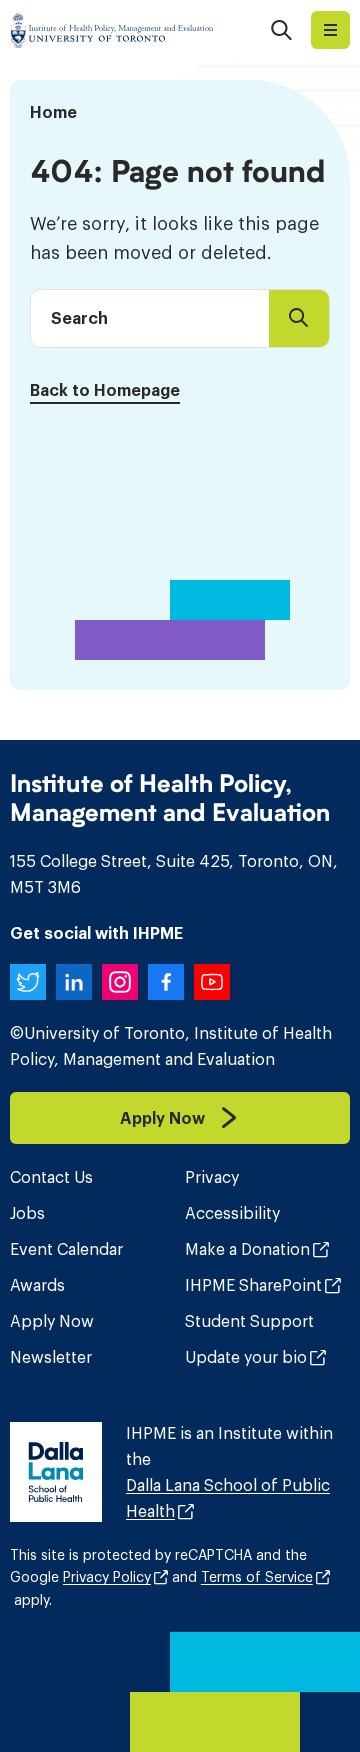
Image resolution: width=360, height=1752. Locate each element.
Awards (37, 1285)
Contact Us (51, 1177)
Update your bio (246, 1357)
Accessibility (232, 1213)
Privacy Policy (107, 1577)
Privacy (212, 1177)
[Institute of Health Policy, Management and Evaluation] (112, 30)
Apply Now (52, 1321)
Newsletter (51, 1357)
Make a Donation (247, 1249)
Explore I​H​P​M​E (330, 30)
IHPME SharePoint (253, 1285)
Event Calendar (66, 1249)
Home (53, 112)
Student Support (249, 1321)
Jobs (27, 1213)
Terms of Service (257, 1577)
